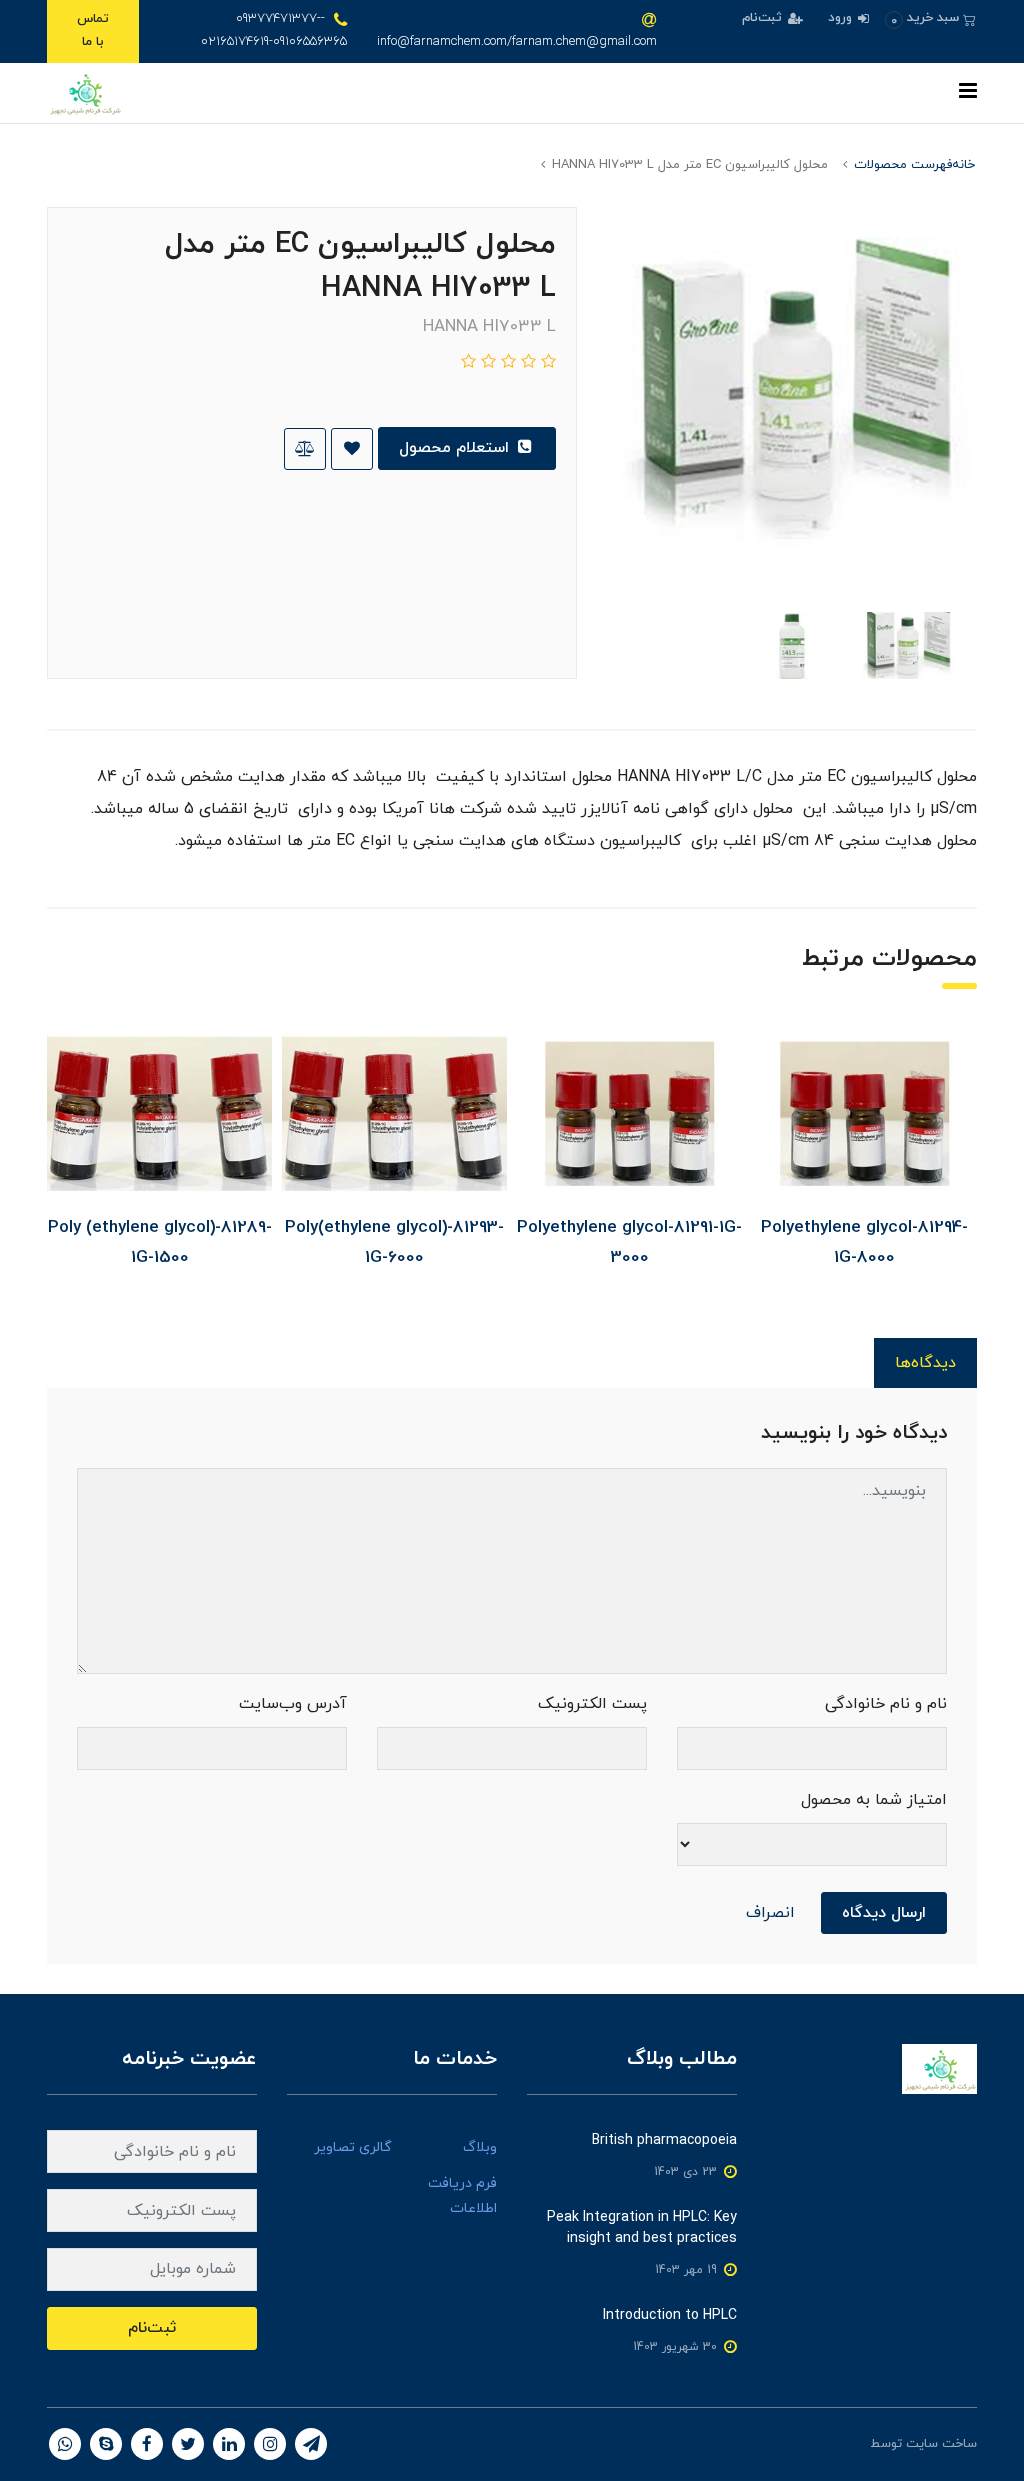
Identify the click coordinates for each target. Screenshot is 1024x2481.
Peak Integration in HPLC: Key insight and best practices (642, 2228)
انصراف (770, 1913)
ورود (842, 18)
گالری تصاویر (353, 2147)
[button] (930, 18)
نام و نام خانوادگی (886, 1704)
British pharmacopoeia (664, 2140)
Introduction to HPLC (670, 2315)
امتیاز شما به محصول (874, 1800)
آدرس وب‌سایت (293, 1704)
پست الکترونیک (592, 1704)
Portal (849, 2444)
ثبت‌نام (764, 18)
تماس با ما (93, 30)
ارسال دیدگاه (884, 1913)
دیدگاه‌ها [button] (925, 1363)
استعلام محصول (456, 448)
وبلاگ (480, 2147)
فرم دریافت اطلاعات (462, 2196)
